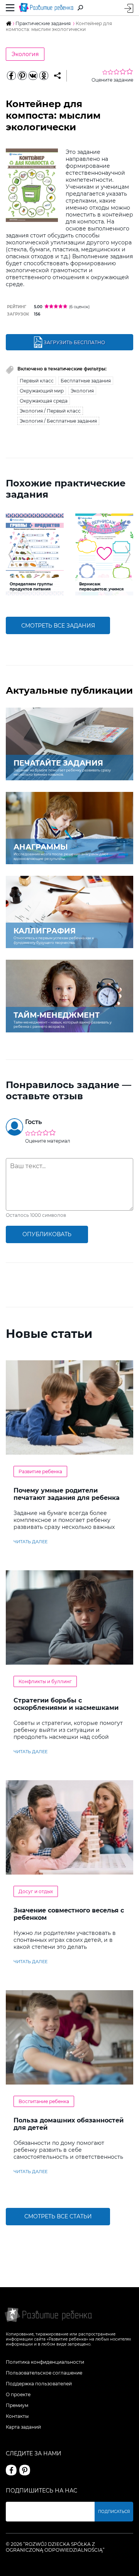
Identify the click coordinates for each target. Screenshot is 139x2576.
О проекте (18, 2394)
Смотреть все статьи (58, 2216)
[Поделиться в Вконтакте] (33, 76)
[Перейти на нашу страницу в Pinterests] (25, 2470)
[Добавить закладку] (57, 76)
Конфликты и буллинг (45, 1681)
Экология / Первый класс (50, 411)
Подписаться (114, 2512)
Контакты (17, 2416)
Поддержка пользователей (39, 2384)
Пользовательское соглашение (44, 2373)
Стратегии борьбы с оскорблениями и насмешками (66, 1704)
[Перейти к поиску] (80, 8)
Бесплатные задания (86, 381)
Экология (25, 54)
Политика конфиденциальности (45, 2362)
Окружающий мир (42, 391)
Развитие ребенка (40, 1471)
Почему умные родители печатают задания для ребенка (67, 1494)
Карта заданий (23, 2427)
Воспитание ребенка (44, 2101)
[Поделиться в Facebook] (11, 76)
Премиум (17, 2405)
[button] (11, 554)
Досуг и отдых (36, 1891)
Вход (129, 8)
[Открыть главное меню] (10, 8)
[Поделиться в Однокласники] (44, 76)
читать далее (31, 1542)
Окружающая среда (44, 401)
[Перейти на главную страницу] (46, 8)
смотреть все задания (58, 626)
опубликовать (47, 1234)
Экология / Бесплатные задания (58, 421)
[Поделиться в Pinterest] (22, 76)
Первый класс (37, 381)
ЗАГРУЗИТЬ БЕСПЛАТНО (74, 342)
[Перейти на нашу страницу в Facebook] (11, 2470)
